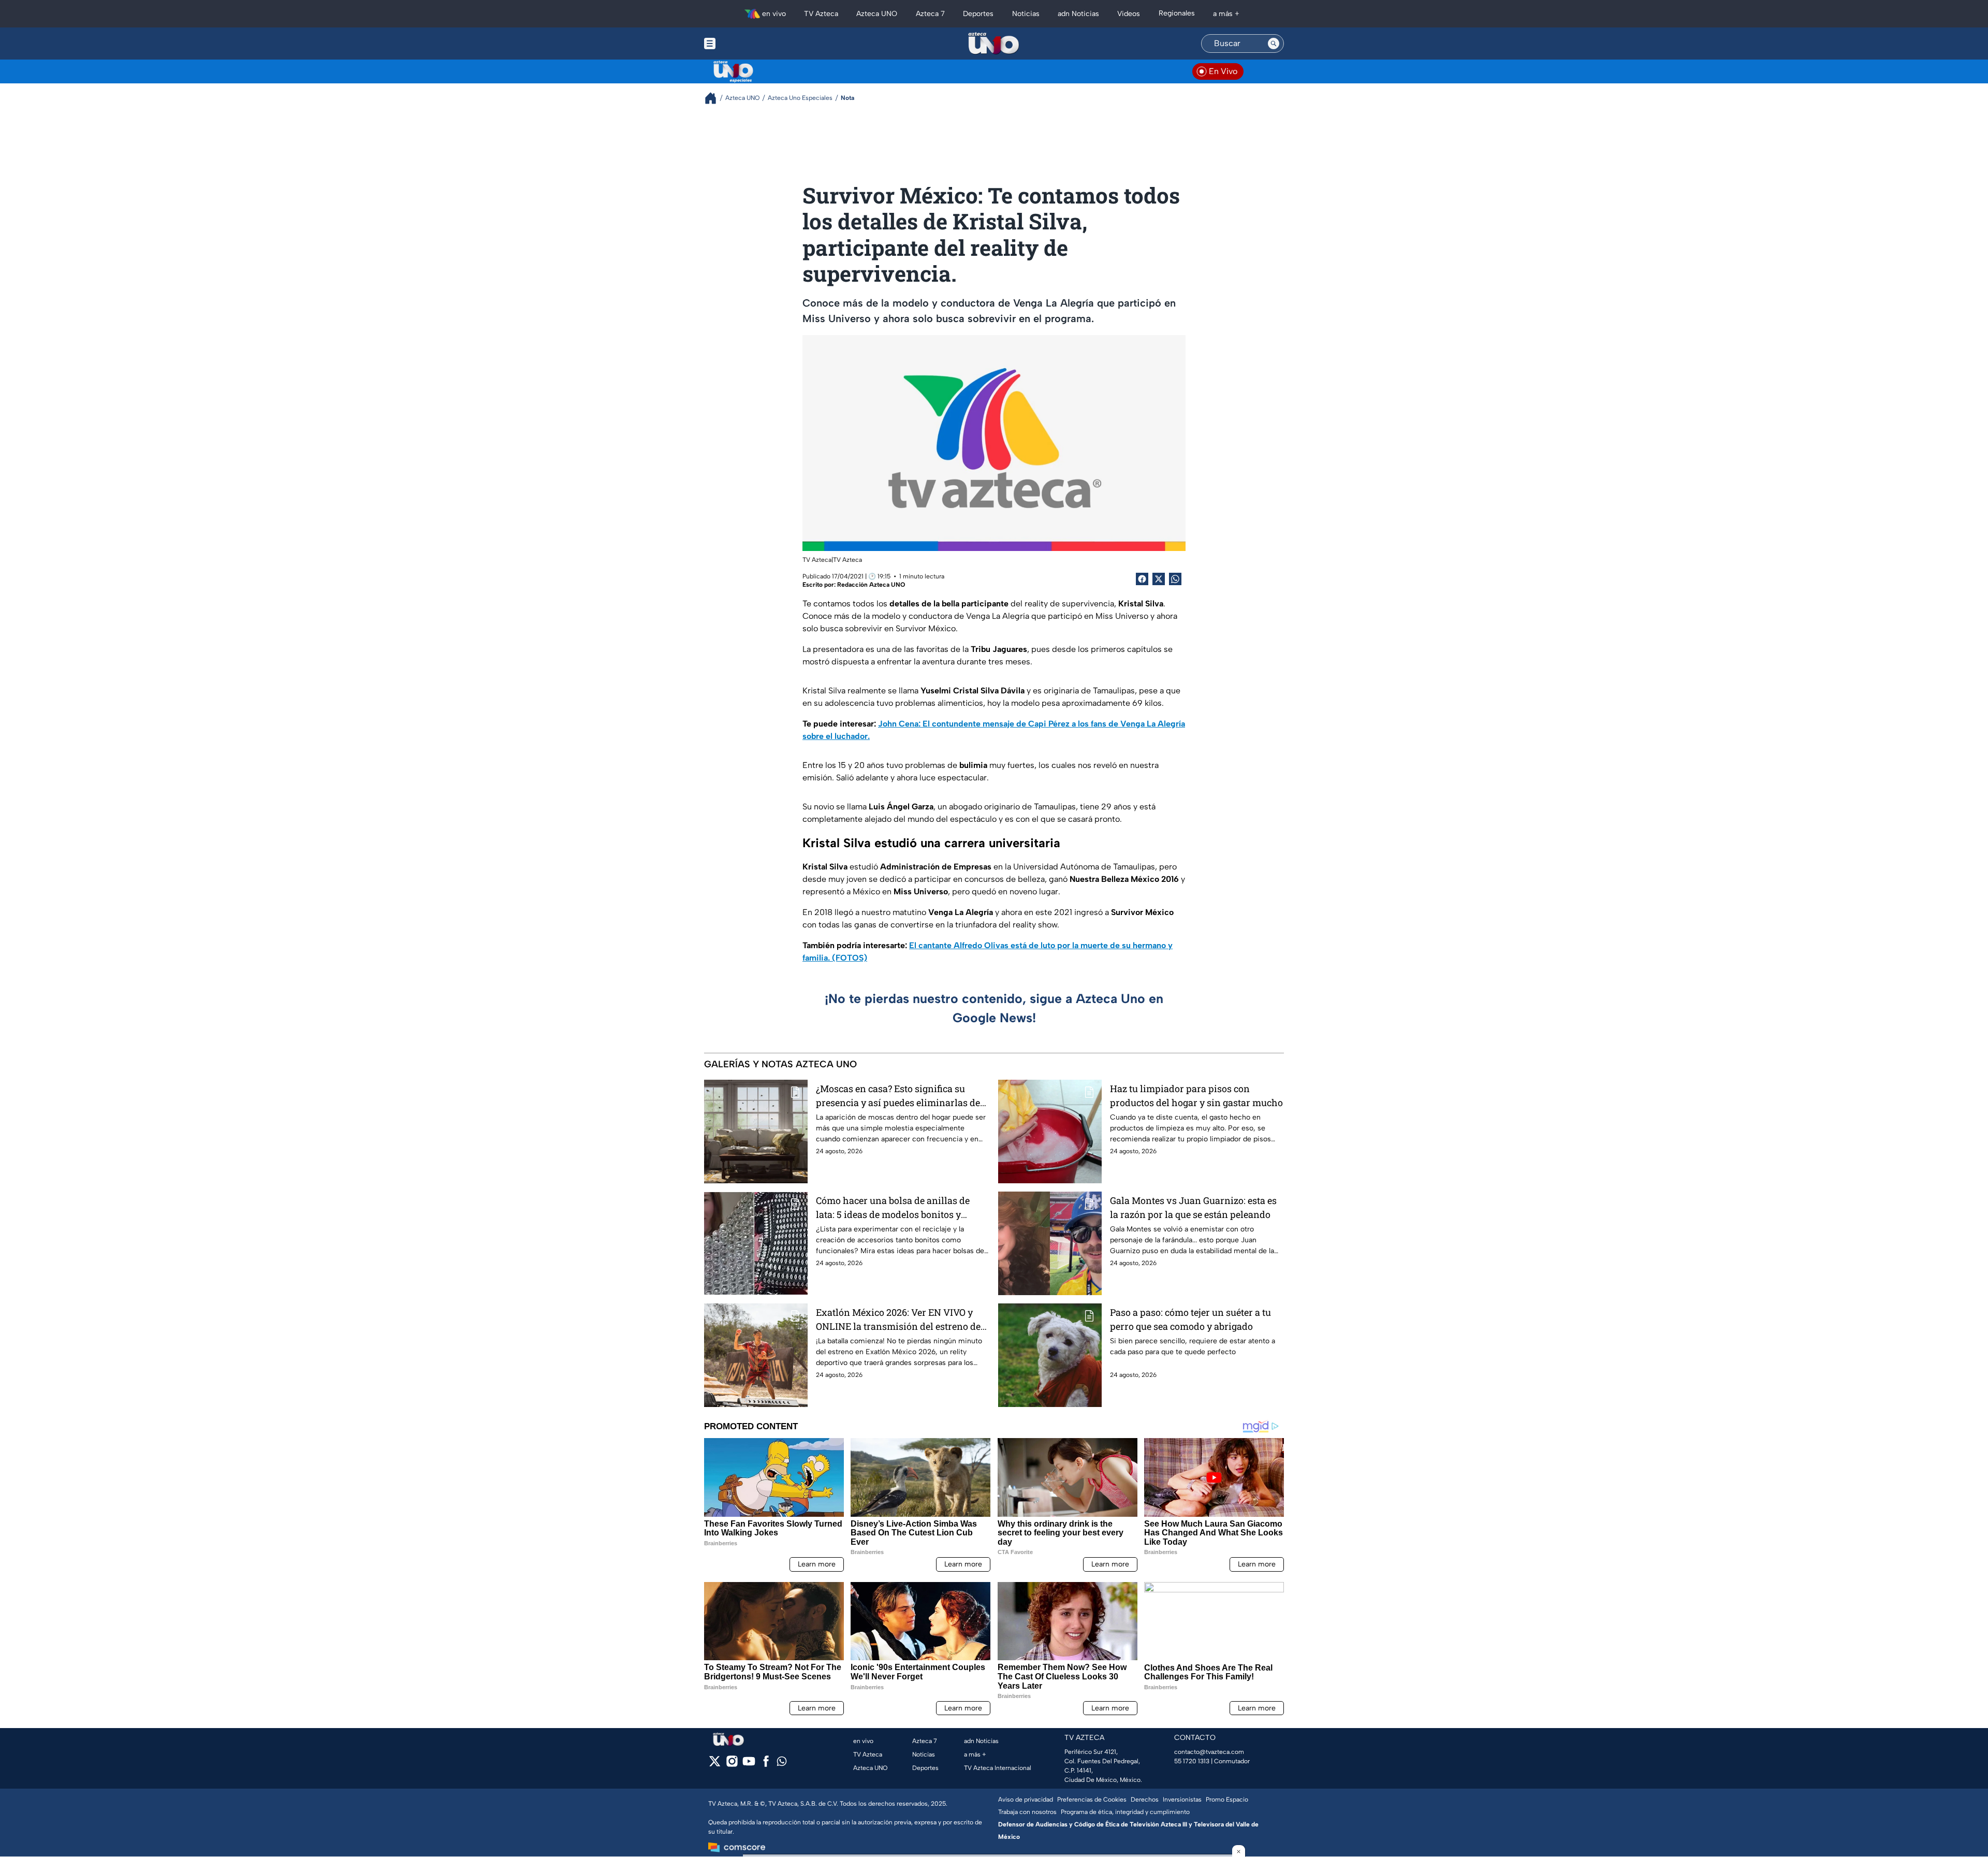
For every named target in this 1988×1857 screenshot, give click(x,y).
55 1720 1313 (1192, 1761)
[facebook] (766, 1765)
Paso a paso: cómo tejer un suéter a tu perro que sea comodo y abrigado (1190, 1319)
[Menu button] (745, 43)
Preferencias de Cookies (1092, 1800)
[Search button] (1274, 43)
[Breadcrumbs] (715, 98)
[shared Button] (1175, 579)
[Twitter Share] (1159, 579)
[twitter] (715, 1765)
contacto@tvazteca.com (1209, 1752)
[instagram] (732, 1765)
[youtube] (749, 1765)
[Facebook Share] (1142, 579)
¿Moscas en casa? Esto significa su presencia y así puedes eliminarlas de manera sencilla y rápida (898, 1096)
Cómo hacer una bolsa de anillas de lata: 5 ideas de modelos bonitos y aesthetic (893, 1208)
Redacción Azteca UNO (871, 585)
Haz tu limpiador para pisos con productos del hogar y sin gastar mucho (1196, 1096)
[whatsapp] (782, 1764)
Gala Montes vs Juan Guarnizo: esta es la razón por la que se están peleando (1193, 1207)
